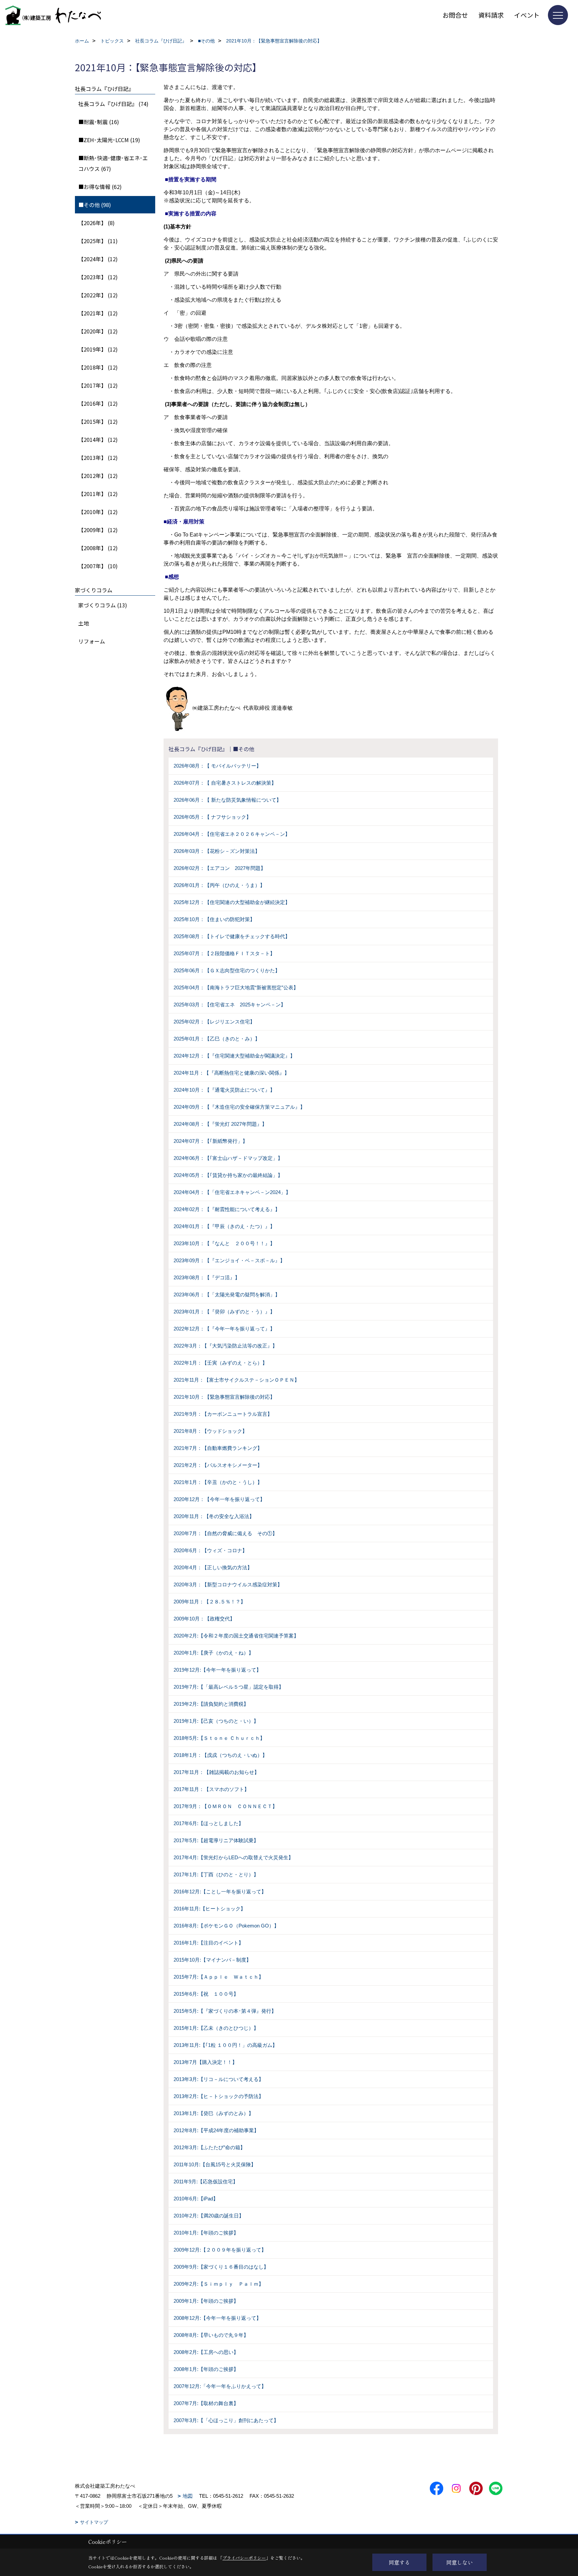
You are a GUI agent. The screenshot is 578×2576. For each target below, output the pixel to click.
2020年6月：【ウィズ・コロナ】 (210, 1550)
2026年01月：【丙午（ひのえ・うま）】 (219, 885)
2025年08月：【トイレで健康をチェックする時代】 (232, 936)
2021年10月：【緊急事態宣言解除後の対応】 (224, 1397)
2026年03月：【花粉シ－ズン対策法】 (217, 851)
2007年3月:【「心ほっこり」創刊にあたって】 (226, 2420)
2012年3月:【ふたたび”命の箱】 (209, 2147)
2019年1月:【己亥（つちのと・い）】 (216, 1721)
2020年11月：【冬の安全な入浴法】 (214, 1516)
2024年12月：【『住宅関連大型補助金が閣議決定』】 (234, 1056)
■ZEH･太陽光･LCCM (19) (109, 140)
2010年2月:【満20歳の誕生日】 (209, 2216)
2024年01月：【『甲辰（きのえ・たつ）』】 (224, 1226)
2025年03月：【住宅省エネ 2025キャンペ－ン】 (230, 1005)
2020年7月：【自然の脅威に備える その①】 (225, 1533)
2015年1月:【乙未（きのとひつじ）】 (216, 2028)
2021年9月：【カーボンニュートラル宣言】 (223, 1414)
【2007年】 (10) (98, 566)
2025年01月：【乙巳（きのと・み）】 (217, 1039)
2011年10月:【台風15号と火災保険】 (215, 2164)
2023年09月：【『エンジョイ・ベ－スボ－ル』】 (229, 1260)
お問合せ (455, 15)
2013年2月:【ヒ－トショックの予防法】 (219, 2096)
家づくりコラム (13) (103, 605)
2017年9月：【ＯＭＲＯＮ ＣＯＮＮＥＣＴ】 (225, 1806)
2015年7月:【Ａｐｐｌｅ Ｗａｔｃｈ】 (219, 1977)
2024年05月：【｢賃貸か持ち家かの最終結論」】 (228, 1175)
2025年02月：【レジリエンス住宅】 (214, 1022)
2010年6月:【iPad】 (196, 2199)
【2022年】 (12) (98, 295)
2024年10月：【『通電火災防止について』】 (224, 1090)
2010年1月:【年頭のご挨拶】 (206, 2233)
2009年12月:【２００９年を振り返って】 (220, 2250)
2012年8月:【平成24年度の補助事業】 (216, 2130)
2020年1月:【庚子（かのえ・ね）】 (214, 1653)
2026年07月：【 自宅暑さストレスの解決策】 (225, 783)
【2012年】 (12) (98, 476)
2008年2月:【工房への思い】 (206, 2352)
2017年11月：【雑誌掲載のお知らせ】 (216, 1772)
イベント (527, 15)
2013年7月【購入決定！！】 (205, 2062)
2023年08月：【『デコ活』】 (207, 1277)
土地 (84, 623)
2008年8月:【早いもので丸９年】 (211, 2335)
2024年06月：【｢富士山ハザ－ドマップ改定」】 (228, 1158)
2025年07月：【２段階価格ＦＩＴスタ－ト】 (224, 953)
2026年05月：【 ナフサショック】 (212, 817)
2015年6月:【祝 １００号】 (206, 1994)
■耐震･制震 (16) (99, 122)
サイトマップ (94, 2522)
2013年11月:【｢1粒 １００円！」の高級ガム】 (225, 2045)
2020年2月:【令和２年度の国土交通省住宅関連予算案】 (236, 1636)
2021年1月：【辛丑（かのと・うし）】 (218, 1482)
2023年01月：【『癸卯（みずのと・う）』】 (224, 1312)
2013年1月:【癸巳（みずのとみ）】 (214, 2113)
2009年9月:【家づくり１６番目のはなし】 (221, 2267)
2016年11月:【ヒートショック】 (210, 1909)
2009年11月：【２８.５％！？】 (210, 1602)
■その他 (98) (95, 205)
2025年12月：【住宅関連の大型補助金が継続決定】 (232, 902)
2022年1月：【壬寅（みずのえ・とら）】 (220, 1363)
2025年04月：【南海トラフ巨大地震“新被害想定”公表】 (236, 987)
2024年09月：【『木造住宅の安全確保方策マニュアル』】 (239, 1107)
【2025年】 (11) (98, 241)
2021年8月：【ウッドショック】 (210, 1431)
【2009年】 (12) (98, 530)
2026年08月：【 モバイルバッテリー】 (217, 766)
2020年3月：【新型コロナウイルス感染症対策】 (228, 1584)
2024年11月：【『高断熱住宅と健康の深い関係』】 (231, 1073)
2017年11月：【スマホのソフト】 (211, 1789)
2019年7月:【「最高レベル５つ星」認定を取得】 (229, 1687)
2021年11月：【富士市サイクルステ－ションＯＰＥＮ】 (236, 1380)
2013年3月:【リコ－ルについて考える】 (219, 2079)
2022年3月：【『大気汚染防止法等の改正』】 (225, 1346)
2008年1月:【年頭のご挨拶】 (206, 2369)
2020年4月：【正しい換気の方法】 (213, 1567)
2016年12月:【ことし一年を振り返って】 (220, 1892)
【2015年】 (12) (98, 421)
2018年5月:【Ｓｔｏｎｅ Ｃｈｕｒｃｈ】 (219, 1738)
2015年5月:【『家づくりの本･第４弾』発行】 (225, 2011)
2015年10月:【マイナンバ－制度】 (212, 1960)
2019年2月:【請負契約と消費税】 (211, 1704)
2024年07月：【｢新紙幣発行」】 (211, 1141)
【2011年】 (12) (98, 494)
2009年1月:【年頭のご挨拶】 (206, 2301)
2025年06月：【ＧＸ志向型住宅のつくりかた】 (227, 970)
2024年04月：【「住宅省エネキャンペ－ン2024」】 (232, 1192)
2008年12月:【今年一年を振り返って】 (217, 2318)
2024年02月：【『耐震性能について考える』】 (227, 1209)
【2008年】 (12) (98, 548)
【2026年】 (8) (97, 223)
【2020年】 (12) (98, 331)
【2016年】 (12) (98, 403)
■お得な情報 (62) (100, 187)
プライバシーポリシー (244, 2558)
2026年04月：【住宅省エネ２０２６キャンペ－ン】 (232, 834)
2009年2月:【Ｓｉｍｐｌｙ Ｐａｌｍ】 (219, 2284)
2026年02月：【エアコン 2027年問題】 (220, 868)
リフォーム (92, 641)
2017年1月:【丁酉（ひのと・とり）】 (216, 1874)
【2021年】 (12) (98, 313)
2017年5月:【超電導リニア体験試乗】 (216, 1840)
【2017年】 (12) (98, 385)
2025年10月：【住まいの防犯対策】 (214, 919)
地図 (188, 2496)
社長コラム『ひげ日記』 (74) (113, 104)
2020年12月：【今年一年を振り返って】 (219, 1499)
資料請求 (491, 15)
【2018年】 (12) (98, 367)
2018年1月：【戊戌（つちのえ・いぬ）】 (220, 1755)
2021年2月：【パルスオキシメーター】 (218, 1465)
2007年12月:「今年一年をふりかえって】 (220, 2386)
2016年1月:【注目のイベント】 (209, 1943)
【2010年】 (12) (98, 512)
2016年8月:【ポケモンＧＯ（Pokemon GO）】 (226, 1926)
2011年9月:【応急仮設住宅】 (206, 2182)
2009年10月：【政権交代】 (204, 1619)
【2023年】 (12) (98, 277)
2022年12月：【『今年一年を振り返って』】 (224, 1329)
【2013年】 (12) (98, 458)
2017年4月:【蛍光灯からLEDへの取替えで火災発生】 (233, 1857)
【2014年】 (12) (98, 439)
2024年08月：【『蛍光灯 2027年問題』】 (220, 1124)
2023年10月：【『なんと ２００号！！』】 (224, 1243)
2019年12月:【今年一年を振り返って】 (217, 1670)
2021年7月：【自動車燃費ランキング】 (218, 1448)
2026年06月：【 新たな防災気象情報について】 (227, 800)
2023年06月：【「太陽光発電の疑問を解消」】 (227, 1295)
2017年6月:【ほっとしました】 (209, 1823)
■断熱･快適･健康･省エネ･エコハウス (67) (113, 163)
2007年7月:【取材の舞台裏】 (206, 2403)
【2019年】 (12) (98, 349)
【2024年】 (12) (98, 259)
